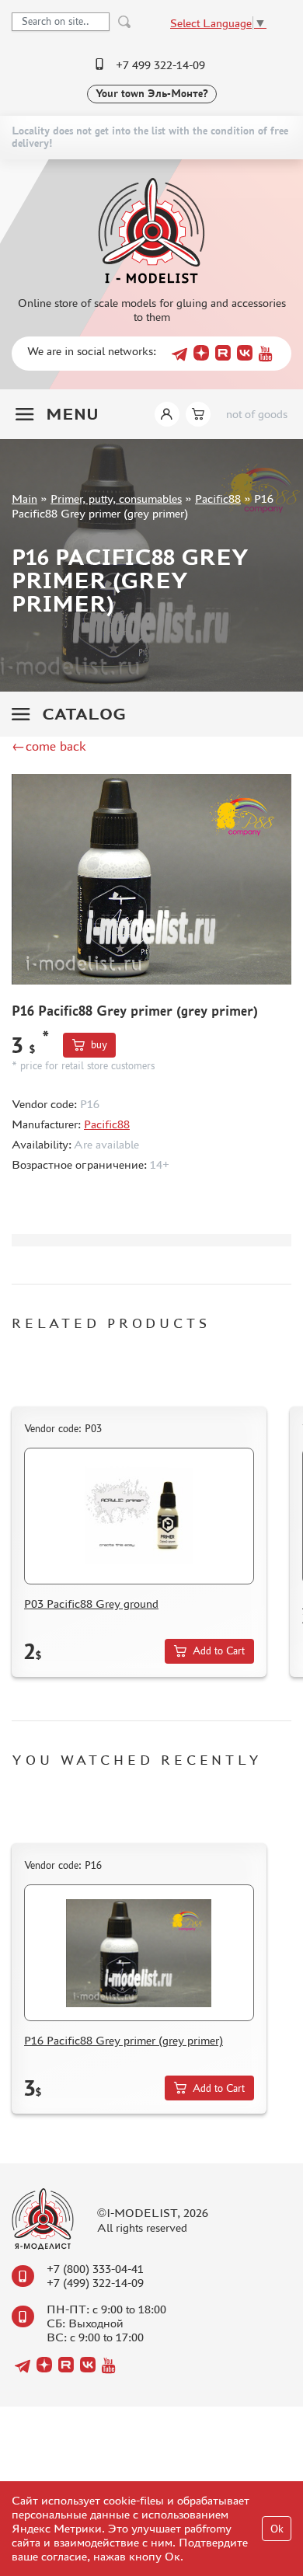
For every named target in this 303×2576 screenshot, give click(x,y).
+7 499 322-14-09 (160, 65)
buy (99, 1045)
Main (24, 498)
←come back (49, 746)
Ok (277, 2529)
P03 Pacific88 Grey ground (91, 1603)
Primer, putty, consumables (116, 498)
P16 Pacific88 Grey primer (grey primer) (124, 2040)
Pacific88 (218, 498)
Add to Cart (219, 1651)
